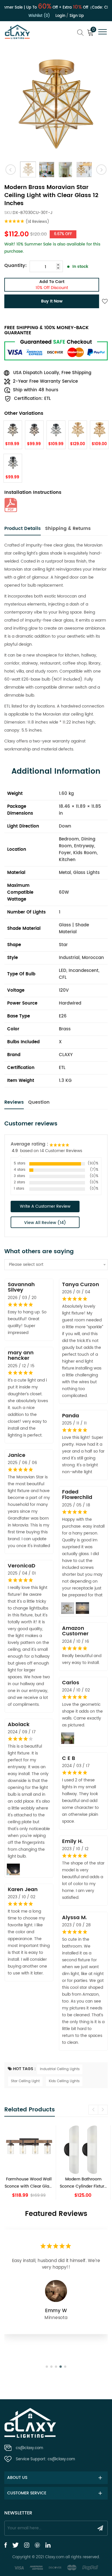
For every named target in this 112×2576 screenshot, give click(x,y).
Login (60, 16)
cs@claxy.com (29, 2448)
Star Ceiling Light (25, 2081)
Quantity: (16, 266)
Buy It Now (52, 301)
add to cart (52, 285)
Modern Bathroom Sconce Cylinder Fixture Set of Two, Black (83, 2183)
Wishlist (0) (39, 16)
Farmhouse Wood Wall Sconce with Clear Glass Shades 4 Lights (29, 2183)
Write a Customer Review (45, 1206)
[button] (103, 2110)
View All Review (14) (45, 1223)
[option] (56, 104)
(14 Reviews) (37, 222)
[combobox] (56, 1265)
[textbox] (56, 1265)
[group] (29, 2163)
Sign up (77, 16)
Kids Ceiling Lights (64, 2081)
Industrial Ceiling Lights (60, 2069)
